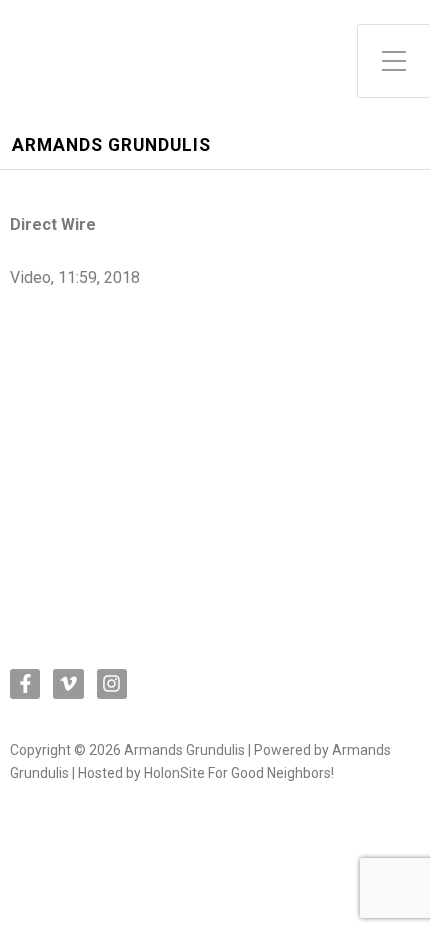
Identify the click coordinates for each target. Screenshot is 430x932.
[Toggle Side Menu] (394, 61)
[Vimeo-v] (68, 684)
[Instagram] (112, 684)
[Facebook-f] (25, 684)
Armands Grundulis (111, 145)
